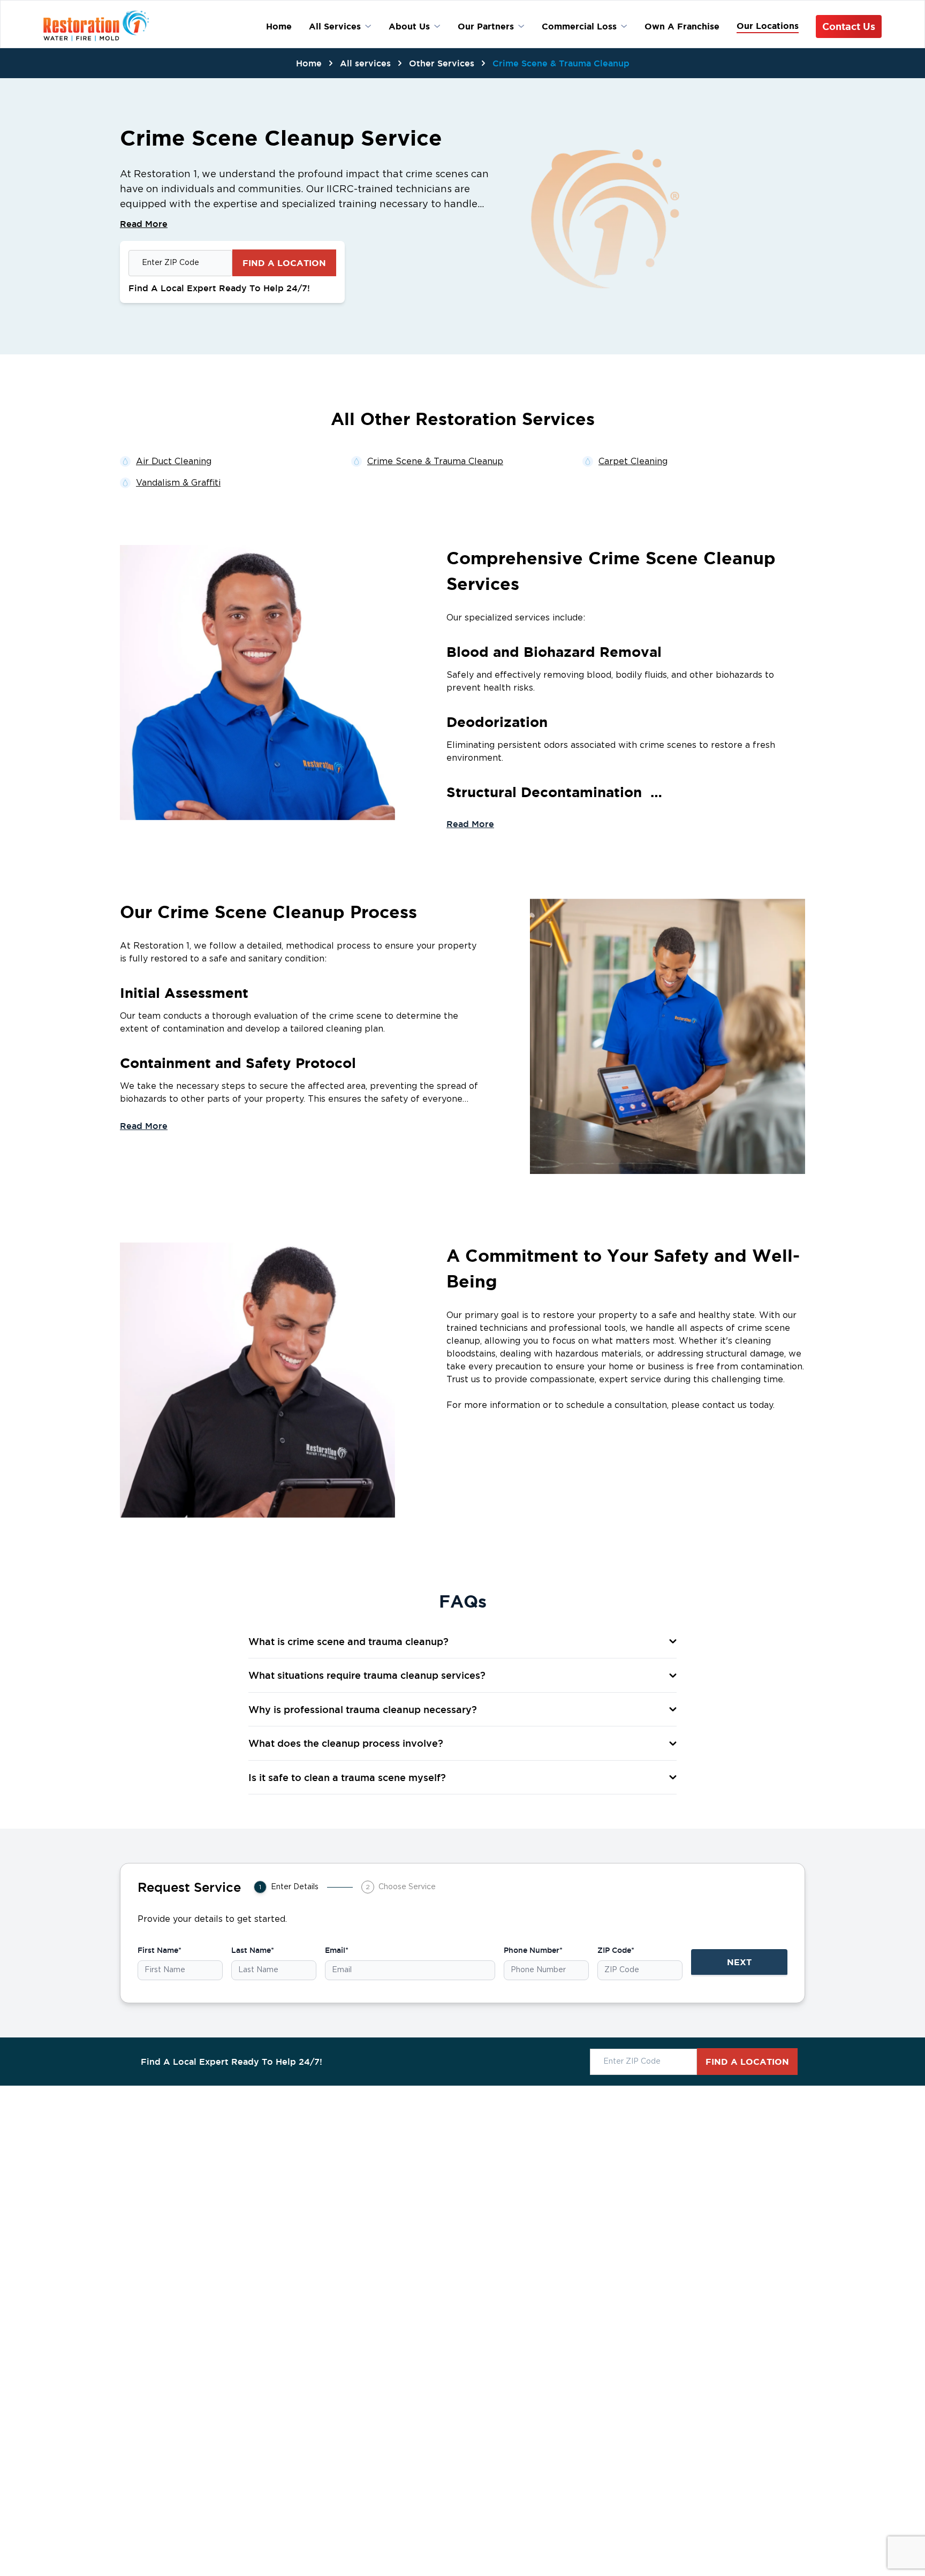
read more (144, 224)
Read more (470, 824)
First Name (160, 1950)
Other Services (442, 63)
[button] (462, 1642)
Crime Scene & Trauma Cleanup (561, 63)
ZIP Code (616, 1950)
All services (365, 63)
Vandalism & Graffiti (178, 483)
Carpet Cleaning (633, 461)
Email (337, 1950)
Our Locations (768, 26)
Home (309, 63)
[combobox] (180, 263)
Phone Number (533, 1950)
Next (739, 1962)
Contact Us (849, 26)
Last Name (253, 1950)
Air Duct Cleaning (174, 461)
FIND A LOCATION (284, 263)
